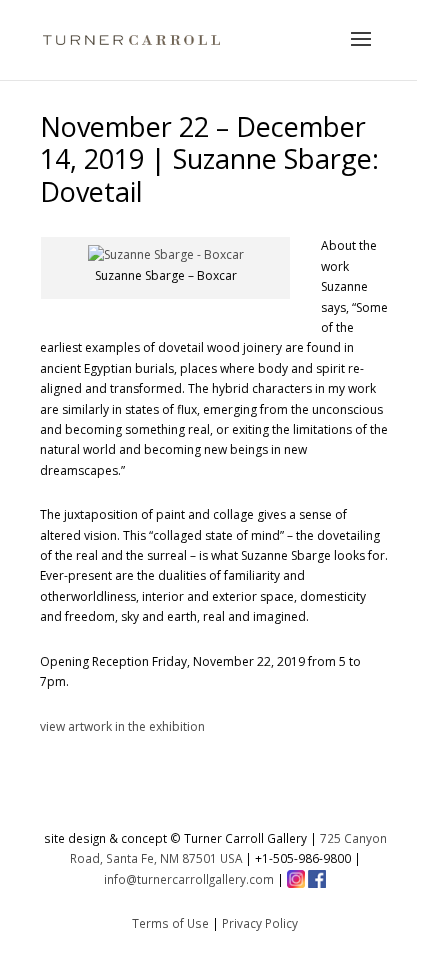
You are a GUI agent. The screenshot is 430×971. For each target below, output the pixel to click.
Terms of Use (170, 923)
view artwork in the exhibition (122, 726)
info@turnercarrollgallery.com (189, 879)
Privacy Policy (260, 923)
